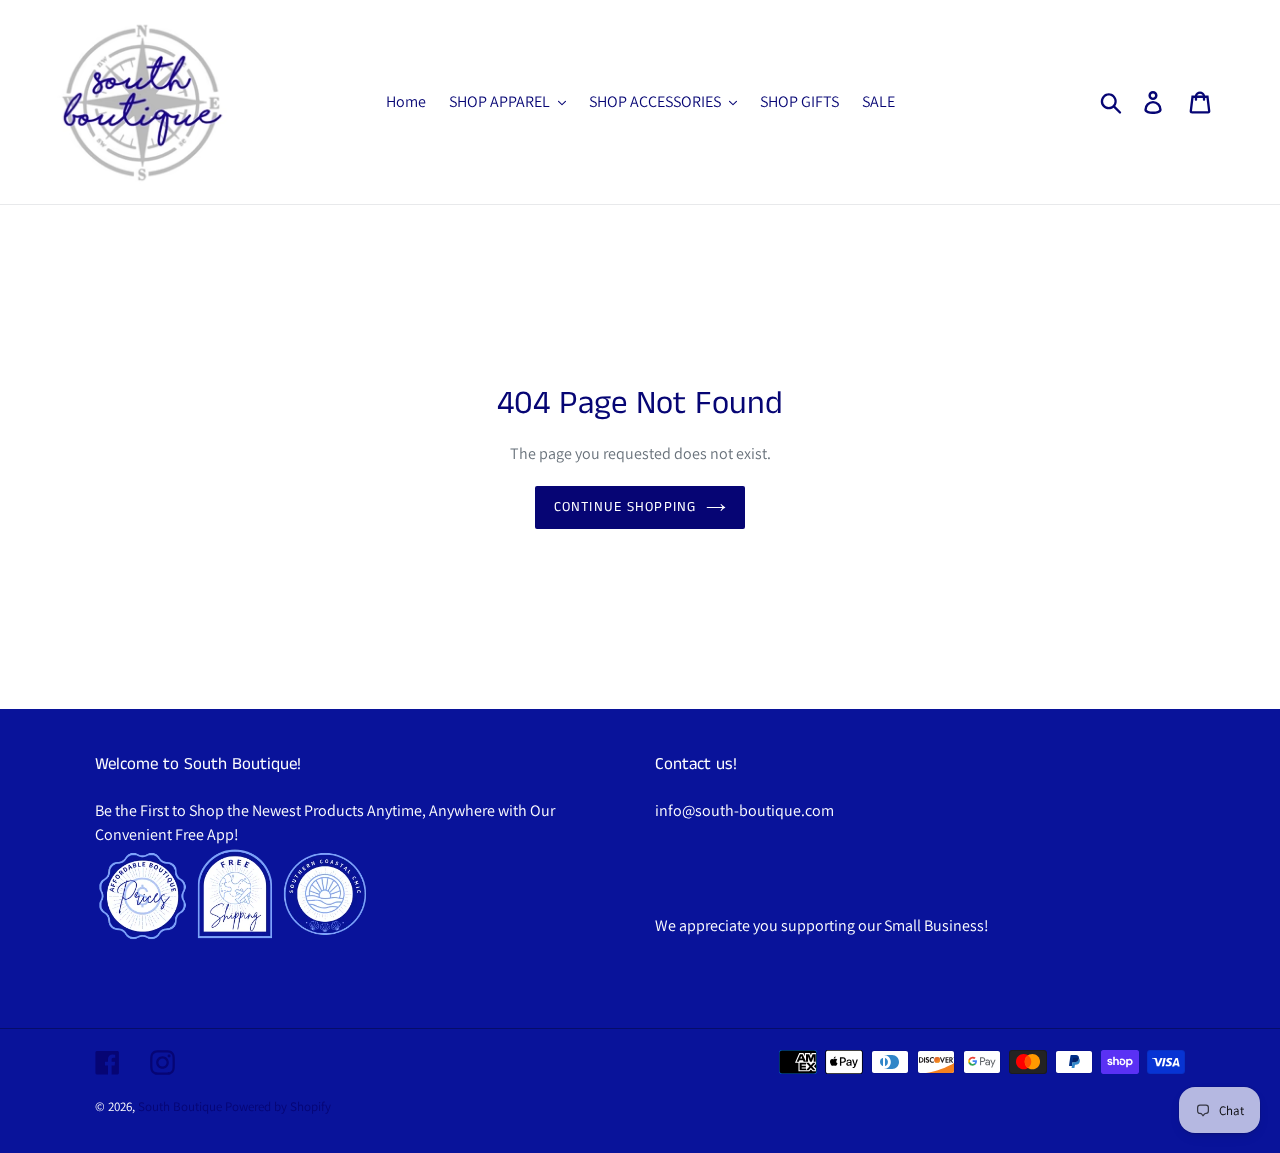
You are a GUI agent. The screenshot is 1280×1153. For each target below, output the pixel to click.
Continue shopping (625, 507)
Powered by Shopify (278, 1106)
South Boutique (180, 1106)
